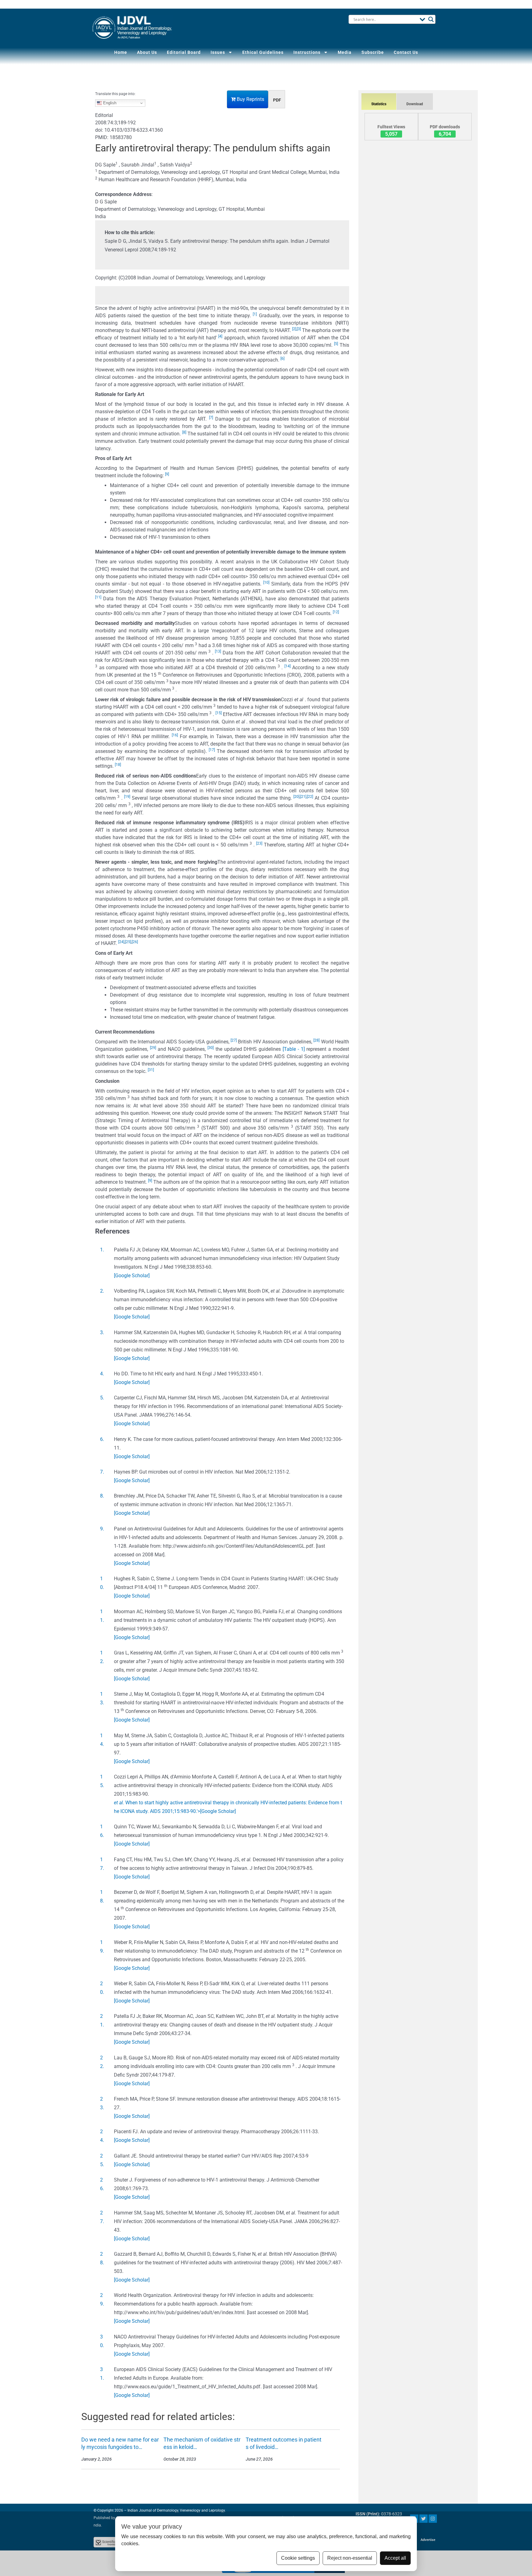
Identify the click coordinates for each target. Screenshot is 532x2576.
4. (102, 1374)
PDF (277, 100)
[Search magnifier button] (431, 19)
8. (102, 1496)
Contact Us (406, 52)
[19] (127, 797)
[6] (282, 358)
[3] (299, 329)
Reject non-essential (350, 2558)
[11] (98, 597)
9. (102, 1529)
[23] (259, 843)
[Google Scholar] (132, 1276)
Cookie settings (298, 2558)
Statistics (379, 104)
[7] (211, 418)
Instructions (307, 52)
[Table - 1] (294, 1049)
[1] (255, 314)
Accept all (395, 2558)
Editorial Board (184, 52)
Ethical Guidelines (263, 52)
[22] (310, 797)
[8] (184, 432)
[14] (288, 666)
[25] (128, 942)
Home (121, 52)
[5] (336, 344)
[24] (121, 942)
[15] (219, 713)
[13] (218, 651)
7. (102, 1472)
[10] (266, 582)
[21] (303, 797)
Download (415, 104)
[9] (167, 474)
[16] (175, 735)
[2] (294, 329)
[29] (153, 1048)
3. (102, 1332)
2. (102, 1291)
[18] (118, 765)
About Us (147, 52)
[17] (212, 750)
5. (102, 1398)
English (109, 103)
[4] (220, 336)
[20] (296, 797)
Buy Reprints (250, 99)
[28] (316, 1040)
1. (102, 1250)
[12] (336, 612)
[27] (234, 1040)
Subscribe (373, 52)
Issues (218, 52)
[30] (211, 1048)
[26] (135, 942)
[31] (151, 1070)
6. (102, 1439)
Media (345, 52)
